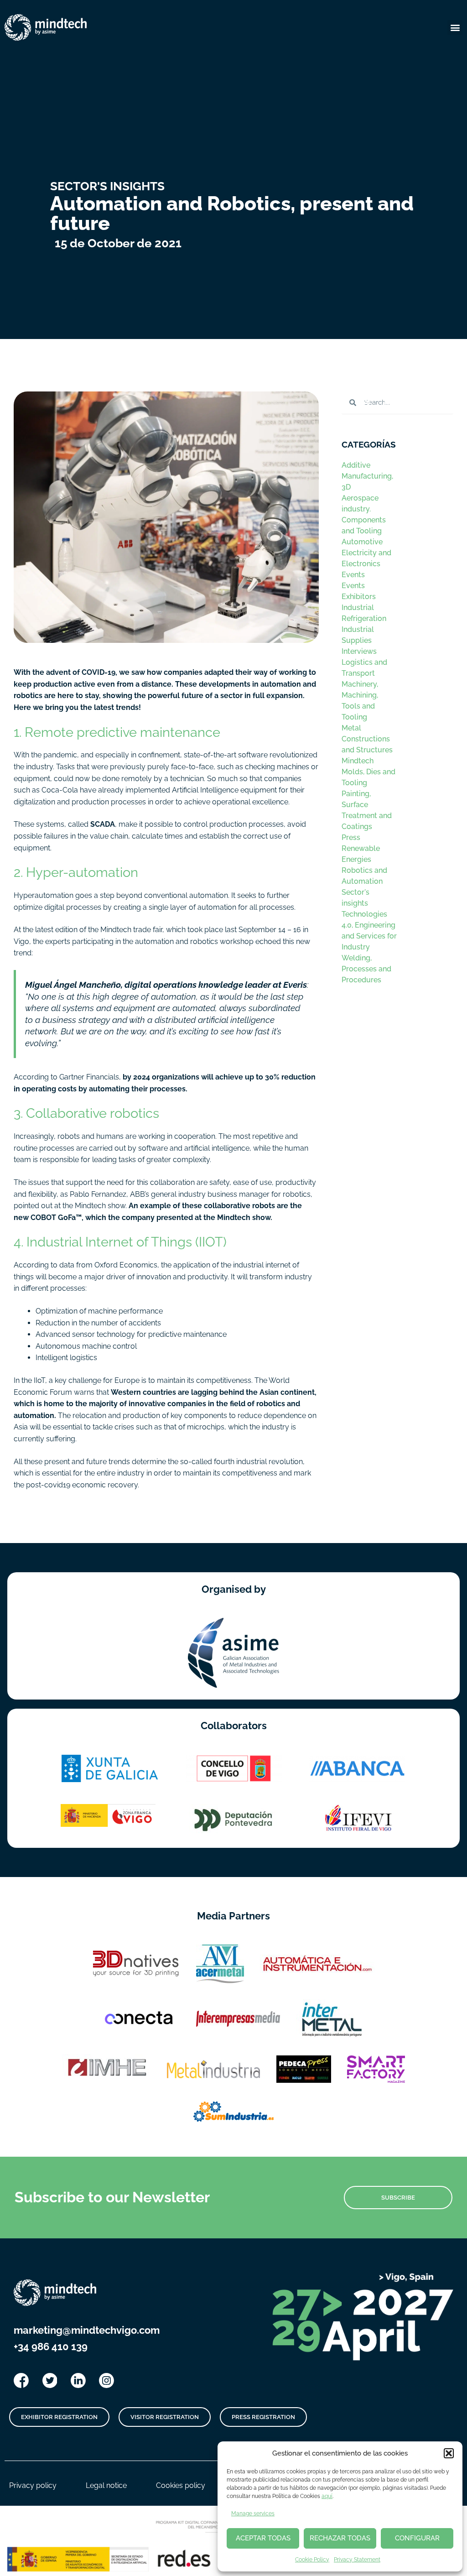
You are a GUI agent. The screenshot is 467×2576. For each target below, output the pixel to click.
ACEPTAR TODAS (263, 2538)
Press (351, 837)
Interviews (359, 651)
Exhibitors (359, 597)
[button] (449, 2453)
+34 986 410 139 (51, 2347)
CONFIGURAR (417, 2538)
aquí (327, 2496)
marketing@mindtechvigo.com (87, 2330)
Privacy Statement (357, 2560)
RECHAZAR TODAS (340, 2538)
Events (353, 575)
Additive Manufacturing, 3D (367, 476)
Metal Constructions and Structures (367, 739)
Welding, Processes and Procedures (366, 969)
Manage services (253, 2513)
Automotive (362, 542)
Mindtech (358, 761)
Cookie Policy (312, 2560)
